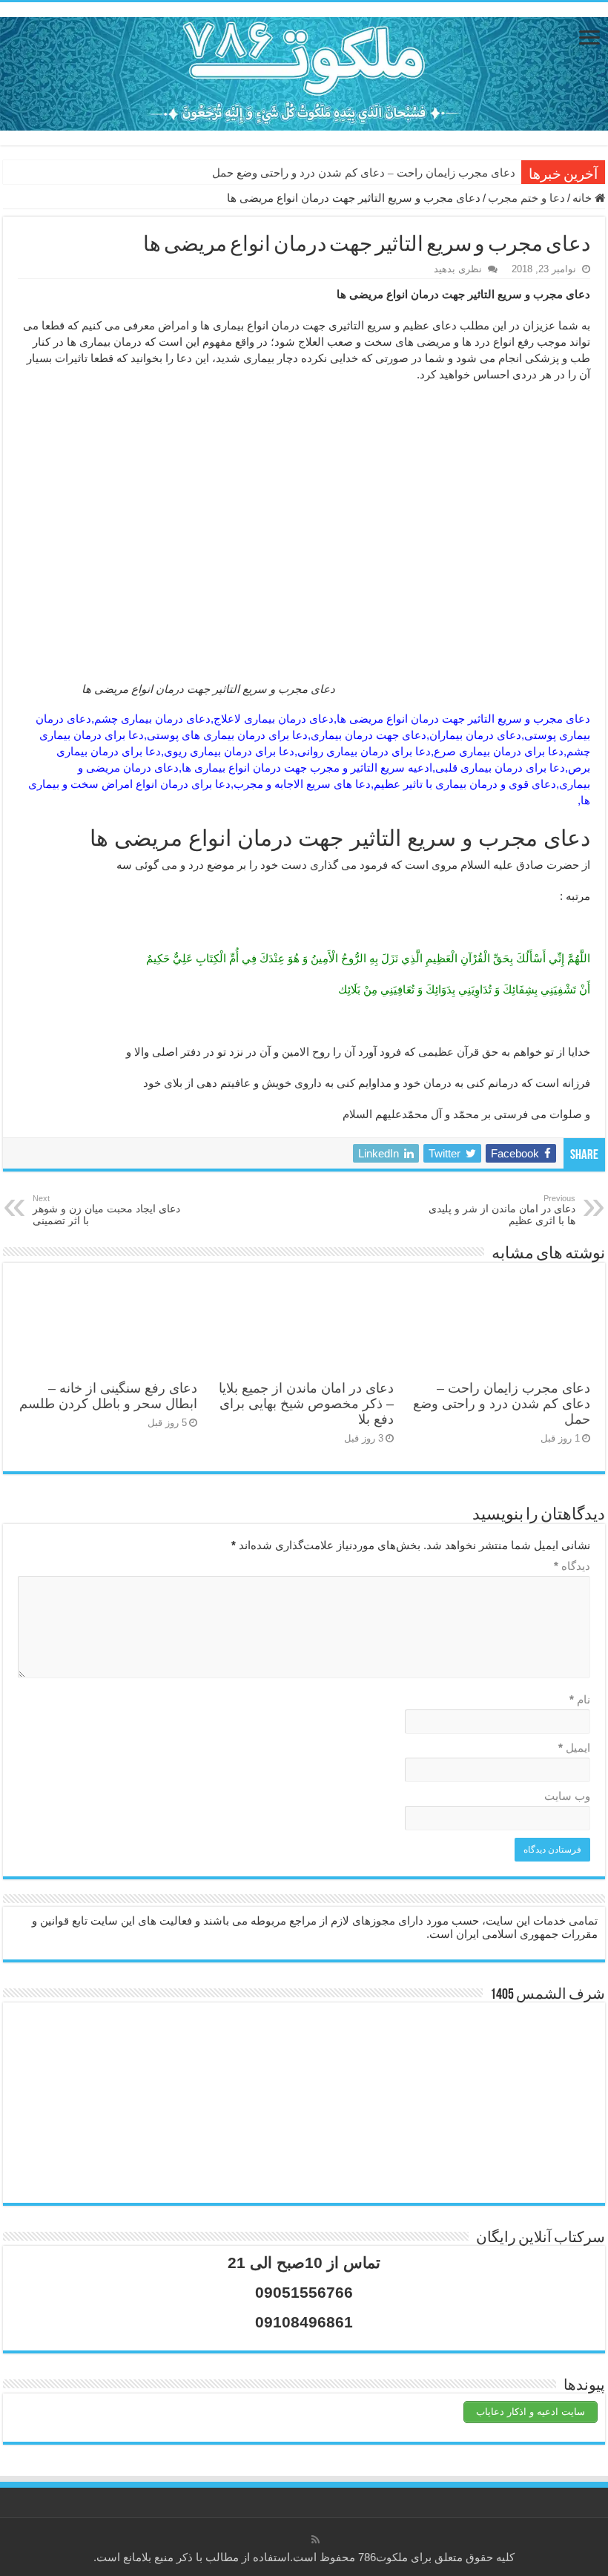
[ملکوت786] (304, 71)
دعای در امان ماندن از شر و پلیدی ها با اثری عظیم (502, 1210)
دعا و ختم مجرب (526, 198)
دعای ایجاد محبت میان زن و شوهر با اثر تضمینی (106, 1210)
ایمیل (574, 1748)
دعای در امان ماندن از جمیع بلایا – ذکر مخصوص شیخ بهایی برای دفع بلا (306, 1404)
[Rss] (315, 2540)
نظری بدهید (458, 269)
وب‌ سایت (567, 1796)
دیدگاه (572, 1566)
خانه (584, 198)
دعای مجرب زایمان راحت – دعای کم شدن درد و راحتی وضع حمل (364, 173)
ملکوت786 (383, 2557)
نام (580, 1699)
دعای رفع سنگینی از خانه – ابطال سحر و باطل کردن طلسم (108, 1396)
